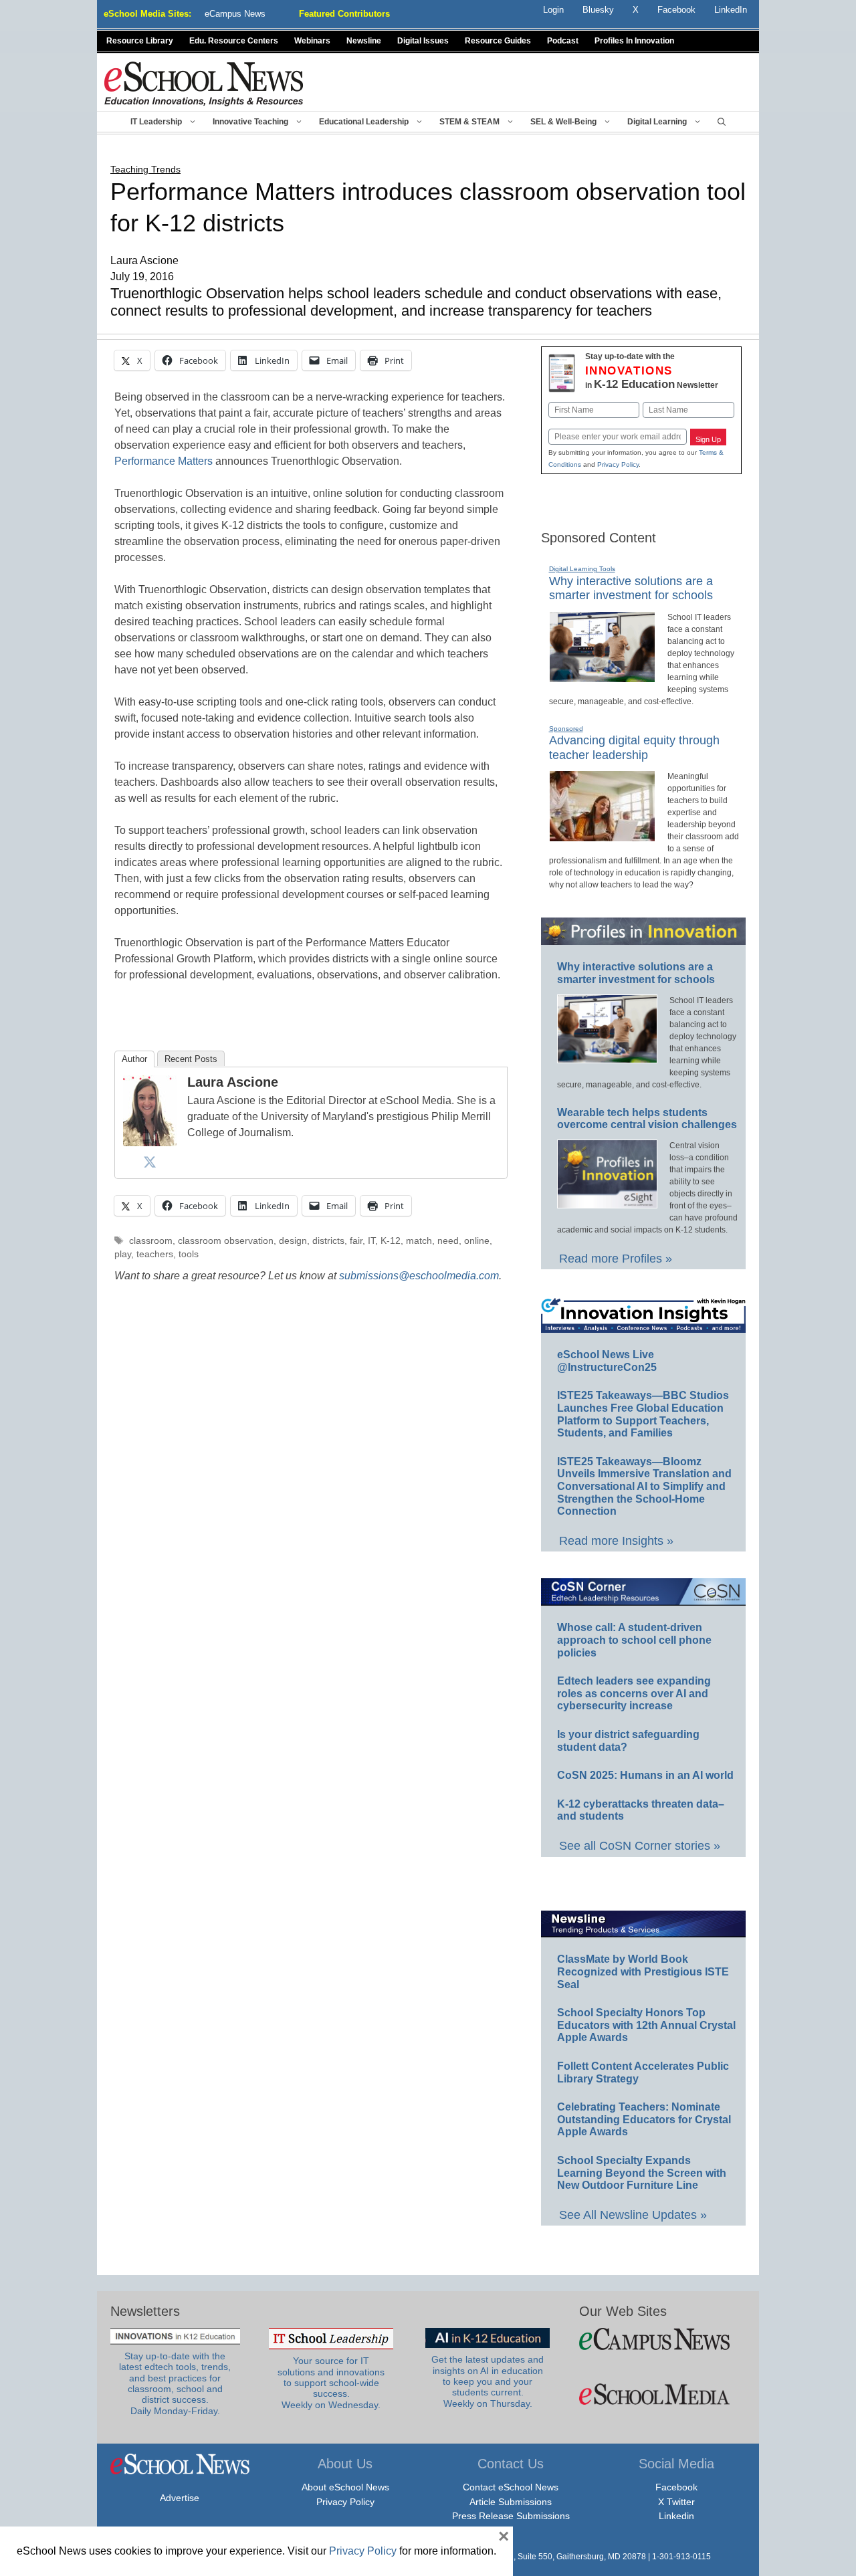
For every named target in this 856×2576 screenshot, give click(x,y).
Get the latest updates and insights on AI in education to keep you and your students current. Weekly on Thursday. (488, 2381)
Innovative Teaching (250, 122)
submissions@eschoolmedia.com (419, 1276)
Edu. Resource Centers (234, 41)
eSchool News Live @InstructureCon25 (607, 1361)
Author (134, 1059)
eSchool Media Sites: (147, 14)
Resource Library (140, 41)
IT (371, 1241)
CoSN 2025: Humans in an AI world (645, 1775)
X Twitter (676, 2502)
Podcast (563, 41)
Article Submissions (511, 2502)
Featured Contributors (344, 14)
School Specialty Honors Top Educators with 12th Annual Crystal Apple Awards (646, 2025)
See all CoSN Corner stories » (640, 1846)
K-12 (391, 1241)
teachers (155, 1254)
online (477, 1241)
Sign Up (708, 439)
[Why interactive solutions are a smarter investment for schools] (602, 677)
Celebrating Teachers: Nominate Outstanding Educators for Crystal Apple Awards (644, 2119)
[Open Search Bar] (722, 122)
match (419, 1241)
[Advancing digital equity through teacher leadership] (602, 836)
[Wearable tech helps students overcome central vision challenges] (607, 1202)
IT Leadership (156, 122)
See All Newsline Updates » (633, 2215)
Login (553, 10)
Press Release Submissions (511, 2516)
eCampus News (235, 14)
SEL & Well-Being (563, 122)
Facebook (676, 2487)
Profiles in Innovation (634, 41)
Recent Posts (191, 1059)
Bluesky (598, 10)
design (293, 1241)
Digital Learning (657, 122)
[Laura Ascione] (150, 1143)
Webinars (312, 41)
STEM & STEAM (469, 122)
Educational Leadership (364, 122)
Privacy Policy (618, 464)
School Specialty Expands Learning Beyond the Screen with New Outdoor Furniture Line (642, 2173)
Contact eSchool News (511, 2487)
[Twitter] (150, 1162)
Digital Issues (423, 41)
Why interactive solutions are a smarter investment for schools (631, 588)
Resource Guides (498, 41)
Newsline (364, 41)
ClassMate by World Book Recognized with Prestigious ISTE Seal (643, 1971)
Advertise (180, 2498)
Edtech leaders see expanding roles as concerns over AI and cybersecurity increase (634, 1693)
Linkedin (676, 2516)
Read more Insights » (616, 1541)
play (123, 1254)
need (448, 1241)
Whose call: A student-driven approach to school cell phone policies (634, 1640)
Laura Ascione (233, 1082)
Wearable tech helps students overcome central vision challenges (647, 1119)
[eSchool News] (204, 83)
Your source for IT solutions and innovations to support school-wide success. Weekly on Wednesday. (331, 2383)
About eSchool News (345, 2487)
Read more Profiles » (616, 1259)
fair (356, 1241)
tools (189, 1254)
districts (328, 1241)
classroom (151, 1241)
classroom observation (226, 1241)
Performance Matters (164, 461)
